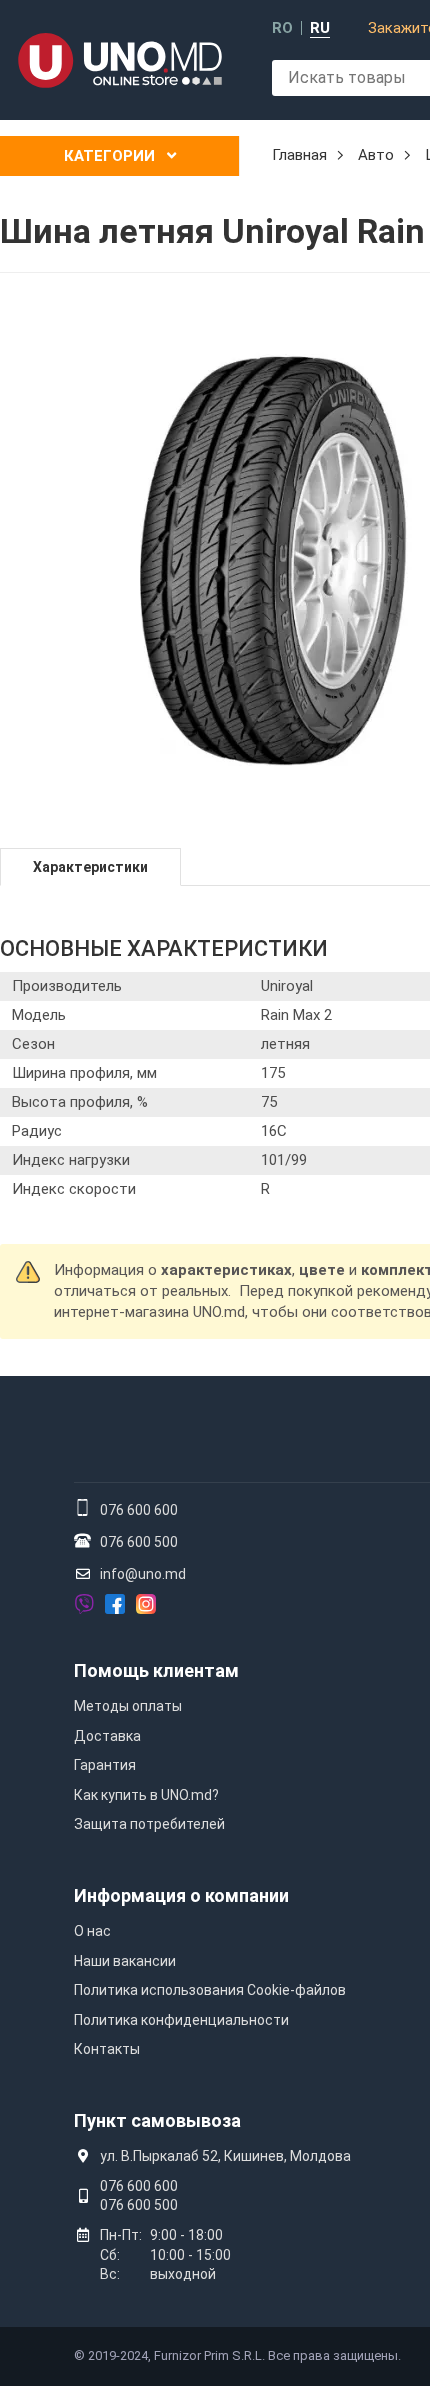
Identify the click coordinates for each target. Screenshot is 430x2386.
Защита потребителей (149, 1824)
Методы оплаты (128, 1706)
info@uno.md (143, 1574)
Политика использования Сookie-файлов (210, 1990)
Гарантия (105, 1765)
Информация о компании (181, 1895)
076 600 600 (139, 1510)
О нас (92, 1931)
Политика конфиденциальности (181, 2020)
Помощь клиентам (156, 1670)
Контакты (107, 2049)
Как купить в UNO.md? (146, 1795)
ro (282, 28)
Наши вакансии (125, 1961)
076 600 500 (139, 1542)
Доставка (107, 1736)
